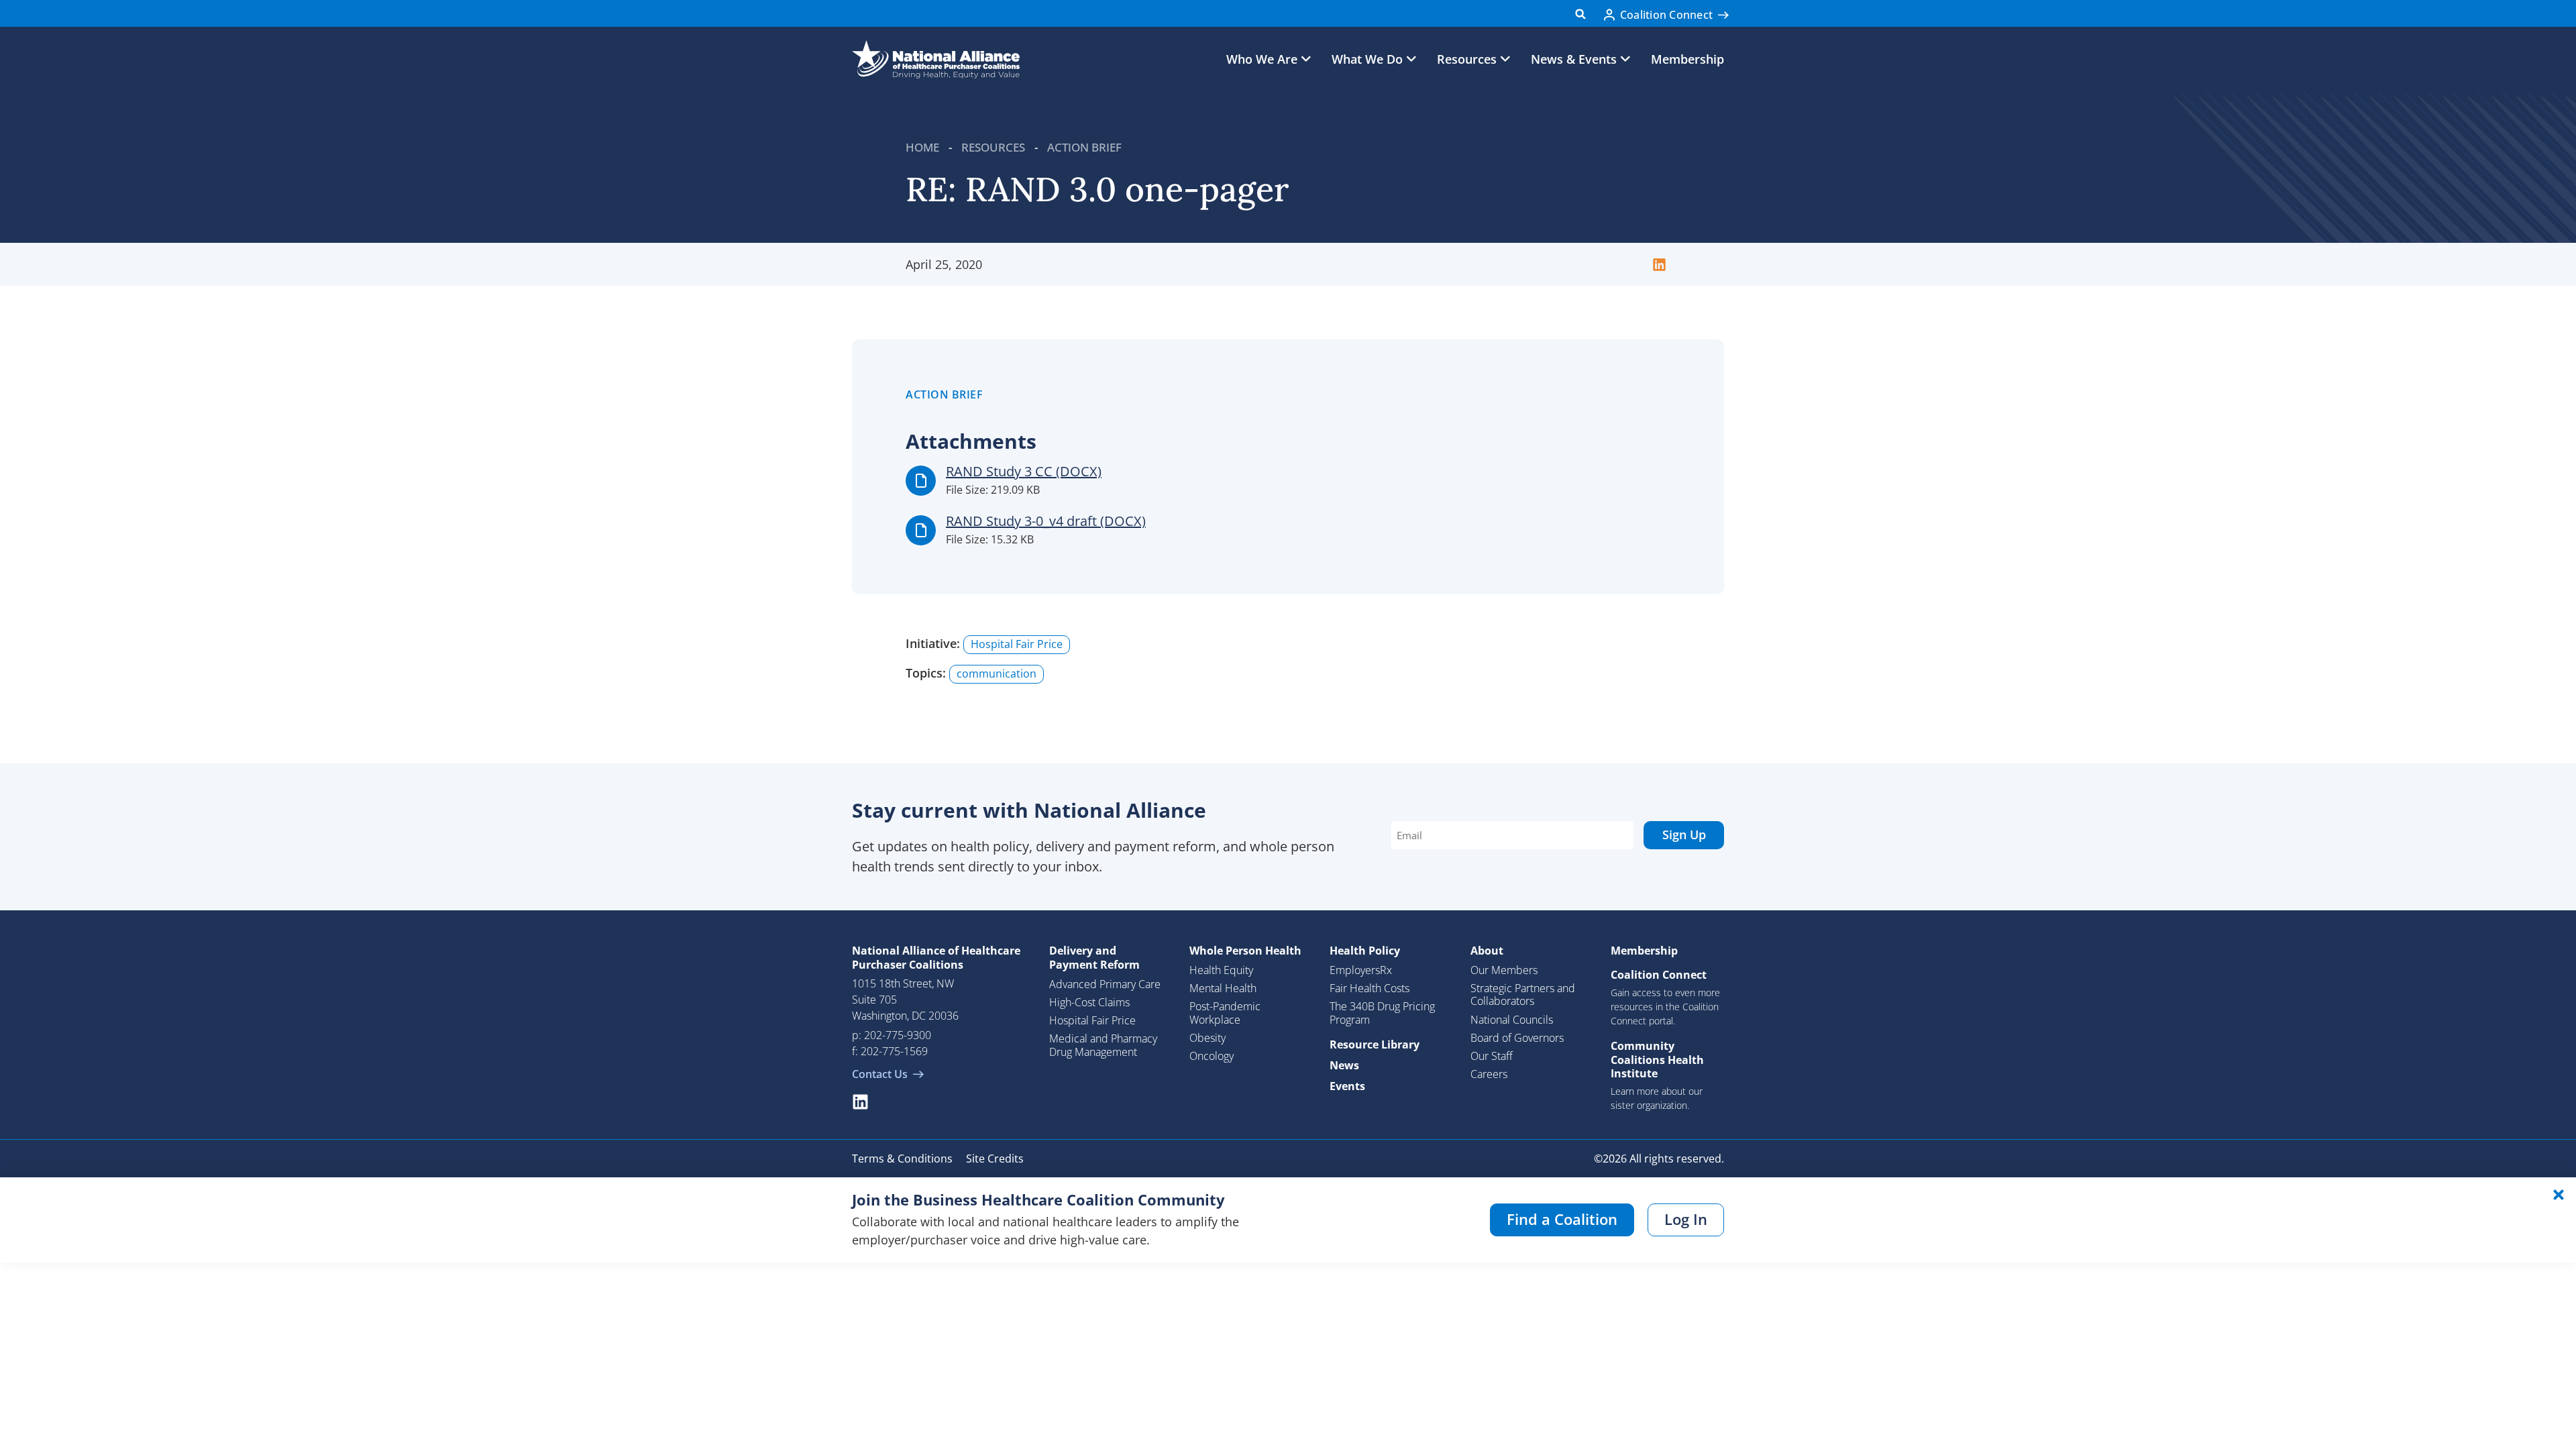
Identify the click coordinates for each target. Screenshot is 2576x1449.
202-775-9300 (898, 1035)
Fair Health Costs (1370, 988)
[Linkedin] (860, 1102)
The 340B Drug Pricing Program (1382, 1013)
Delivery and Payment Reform (1094, 958)
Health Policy (1365, 951)
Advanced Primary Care (1105, 984)
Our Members (1504, 970)
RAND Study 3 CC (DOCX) (1024, 471)
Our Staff (1492, 1056)
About (1487, 951)
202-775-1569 (894, 1051)
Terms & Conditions (902, 1159)
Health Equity (1221, 970)
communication (997, 674)
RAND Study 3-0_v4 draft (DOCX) (1046, 521)
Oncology (1212, 1056)
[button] (1581, 14)
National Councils (1512, 1020)
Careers (1489, 1074)
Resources (993, 147)
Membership (1687, 59)
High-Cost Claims (1089, 1002)
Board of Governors (1517, 1038)
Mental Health (1223, 988)
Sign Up (1684, 835)
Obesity (1207, 1038)
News (1344, 1065)
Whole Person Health (1245, 951)
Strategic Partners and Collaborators (1523, 995)
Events (1347, 1086)
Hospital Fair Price (1017, 644)
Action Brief (1084, 147)
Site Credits (995, 1159)
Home (922, 147)
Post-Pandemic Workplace (1225, 1013)
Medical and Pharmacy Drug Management (1103, 1045)
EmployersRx (1361, 970)
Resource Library (1375, 1044)
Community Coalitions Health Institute (1657, 1060)
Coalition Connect (1659, 975)
